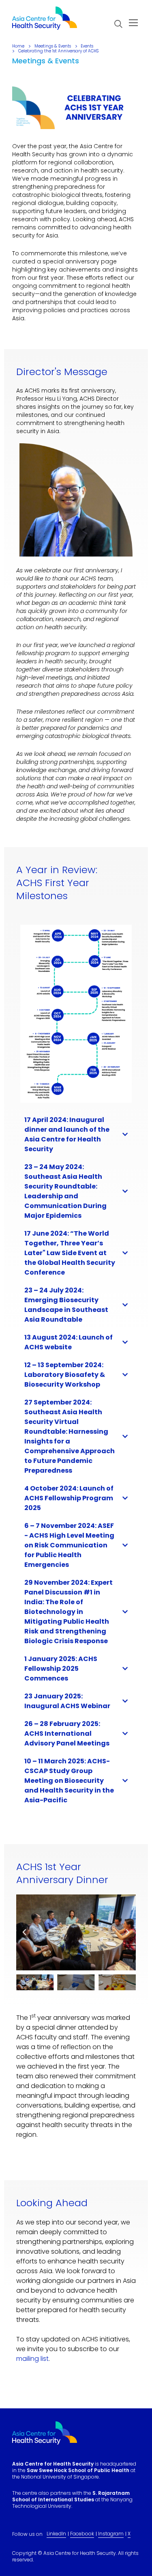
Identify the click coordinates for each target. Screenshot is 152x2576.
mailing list (32, 2359)
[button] (118, 24)
